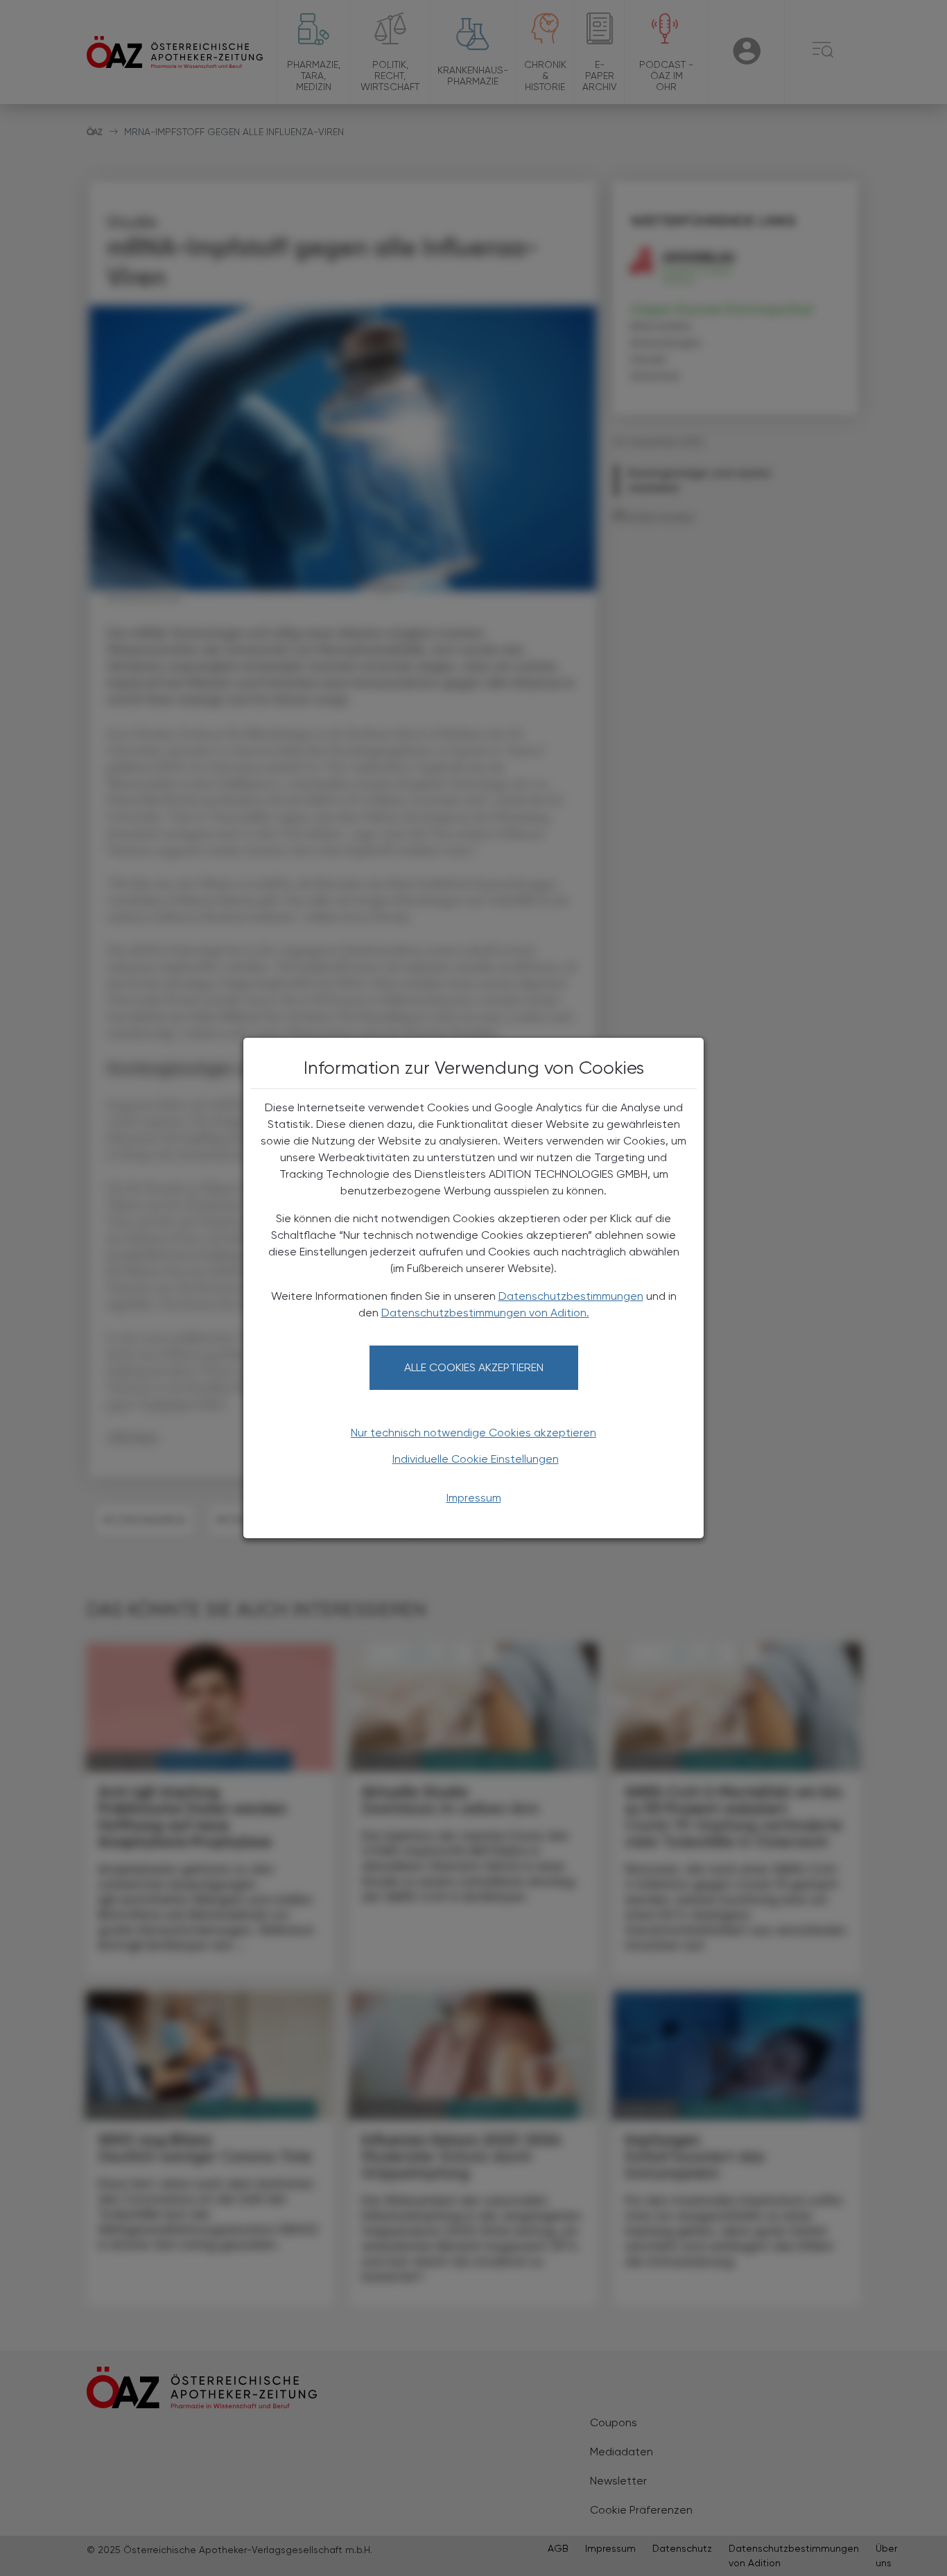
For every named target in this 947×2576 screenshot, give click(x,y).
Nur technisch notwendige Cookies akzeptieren (473, 1433)
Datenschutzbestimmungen (571, 1296)
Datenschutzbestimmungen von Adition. (485, 1313)
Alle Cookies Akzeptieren (474, 1367)
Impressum (474, 1498)
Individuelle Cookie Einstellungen (476, 1459)
